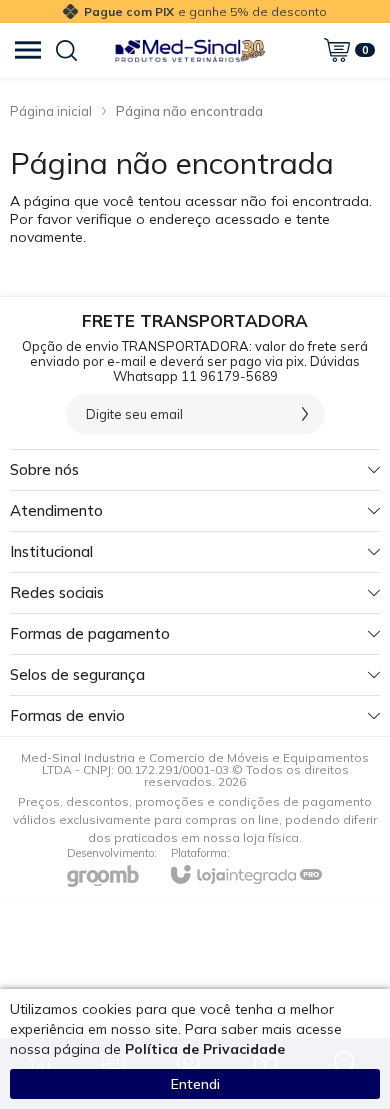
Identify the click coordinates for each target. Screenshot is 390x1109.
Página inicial (51, 111)
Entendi (195, 1084)
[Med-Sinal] (190, 50)
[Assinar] (305, 414)
